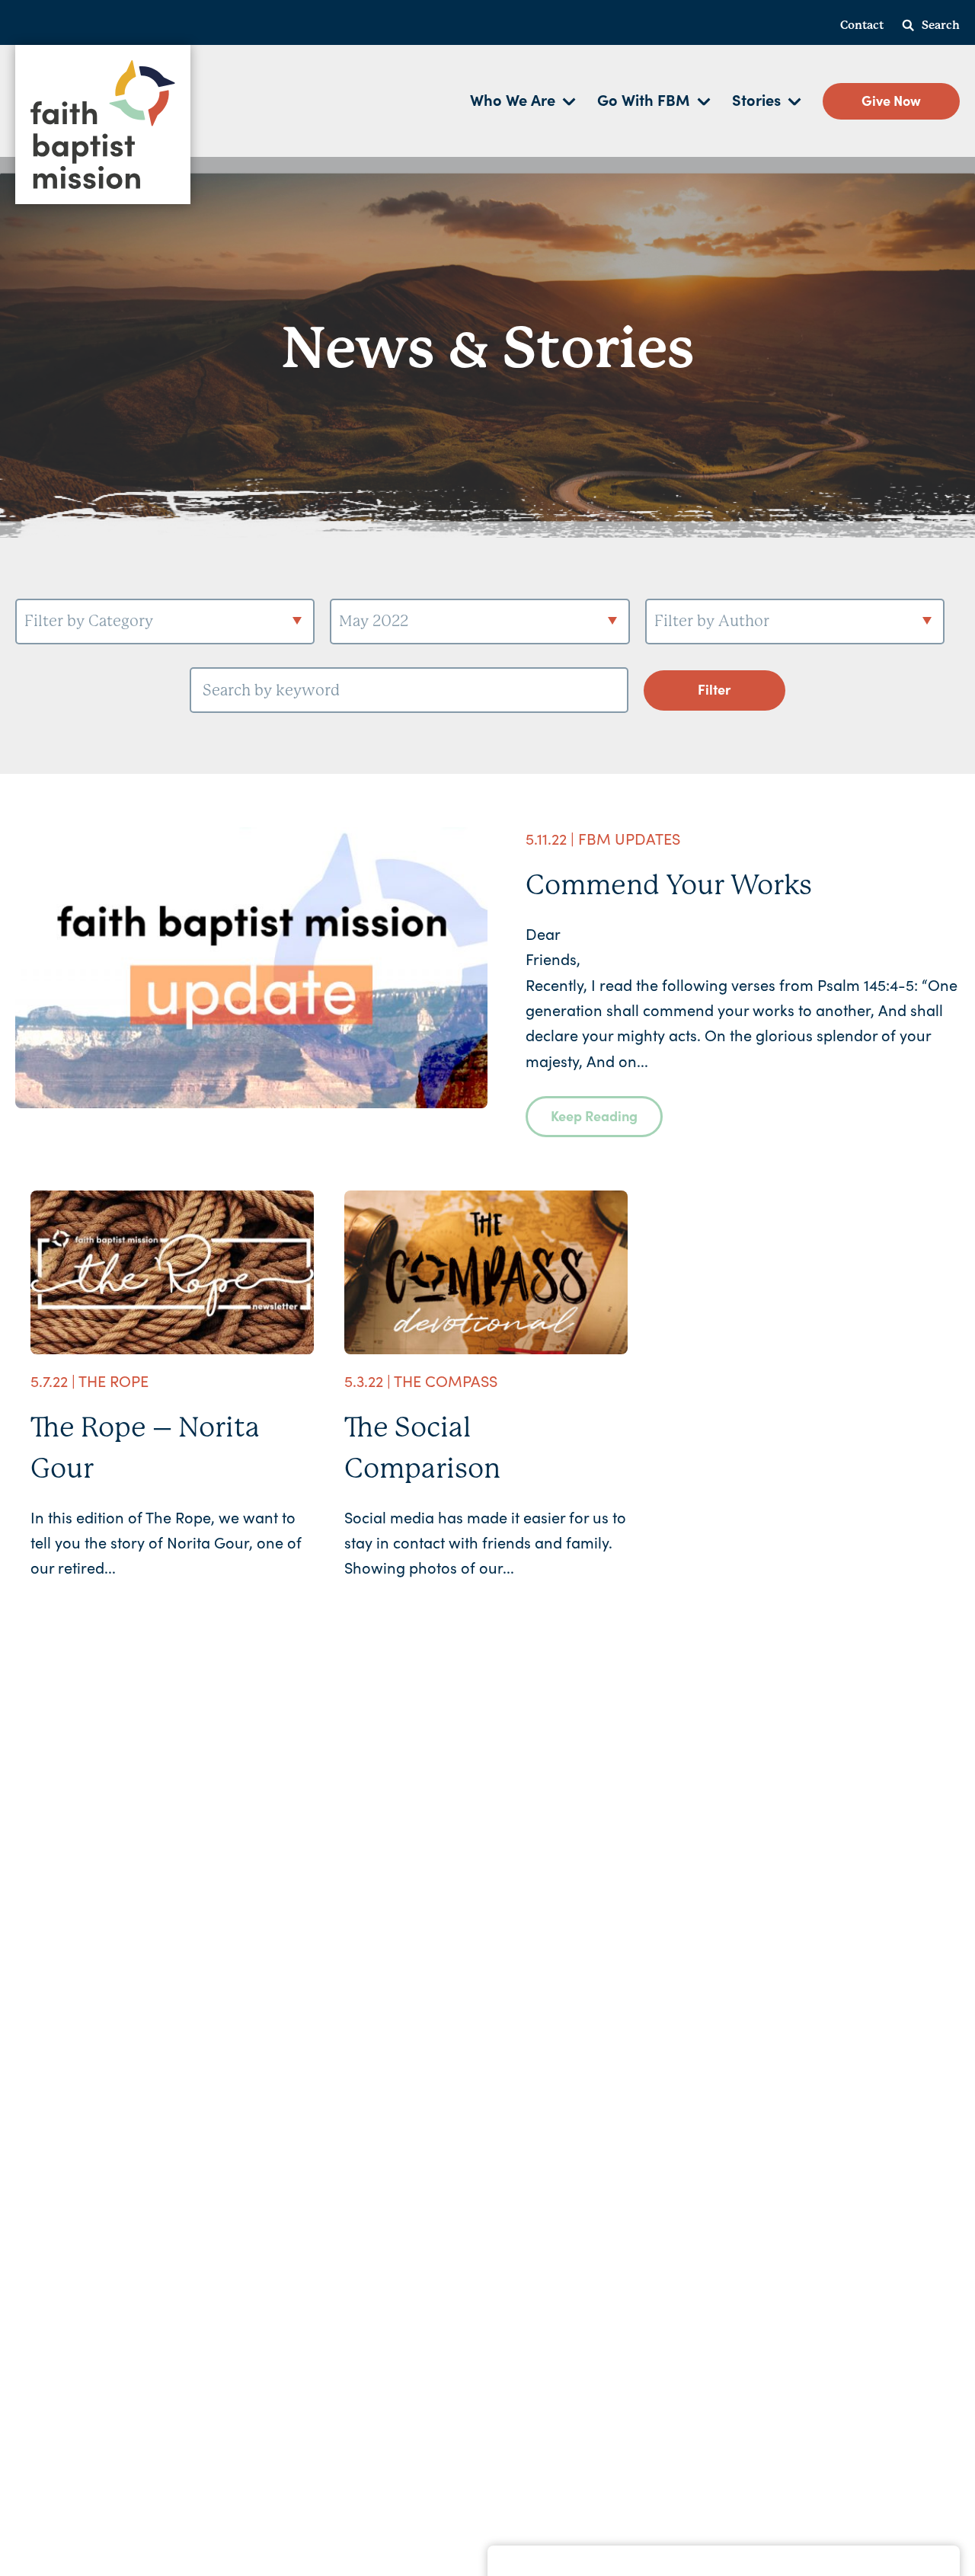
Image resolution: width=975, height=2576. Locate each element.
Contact (862, 25)
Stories (756, 99)
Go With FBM (644, 99)
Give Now (891, 100)
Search (941, 25)
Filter (714, 689)
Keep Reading (594, 1115)
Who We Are (513, 99)
